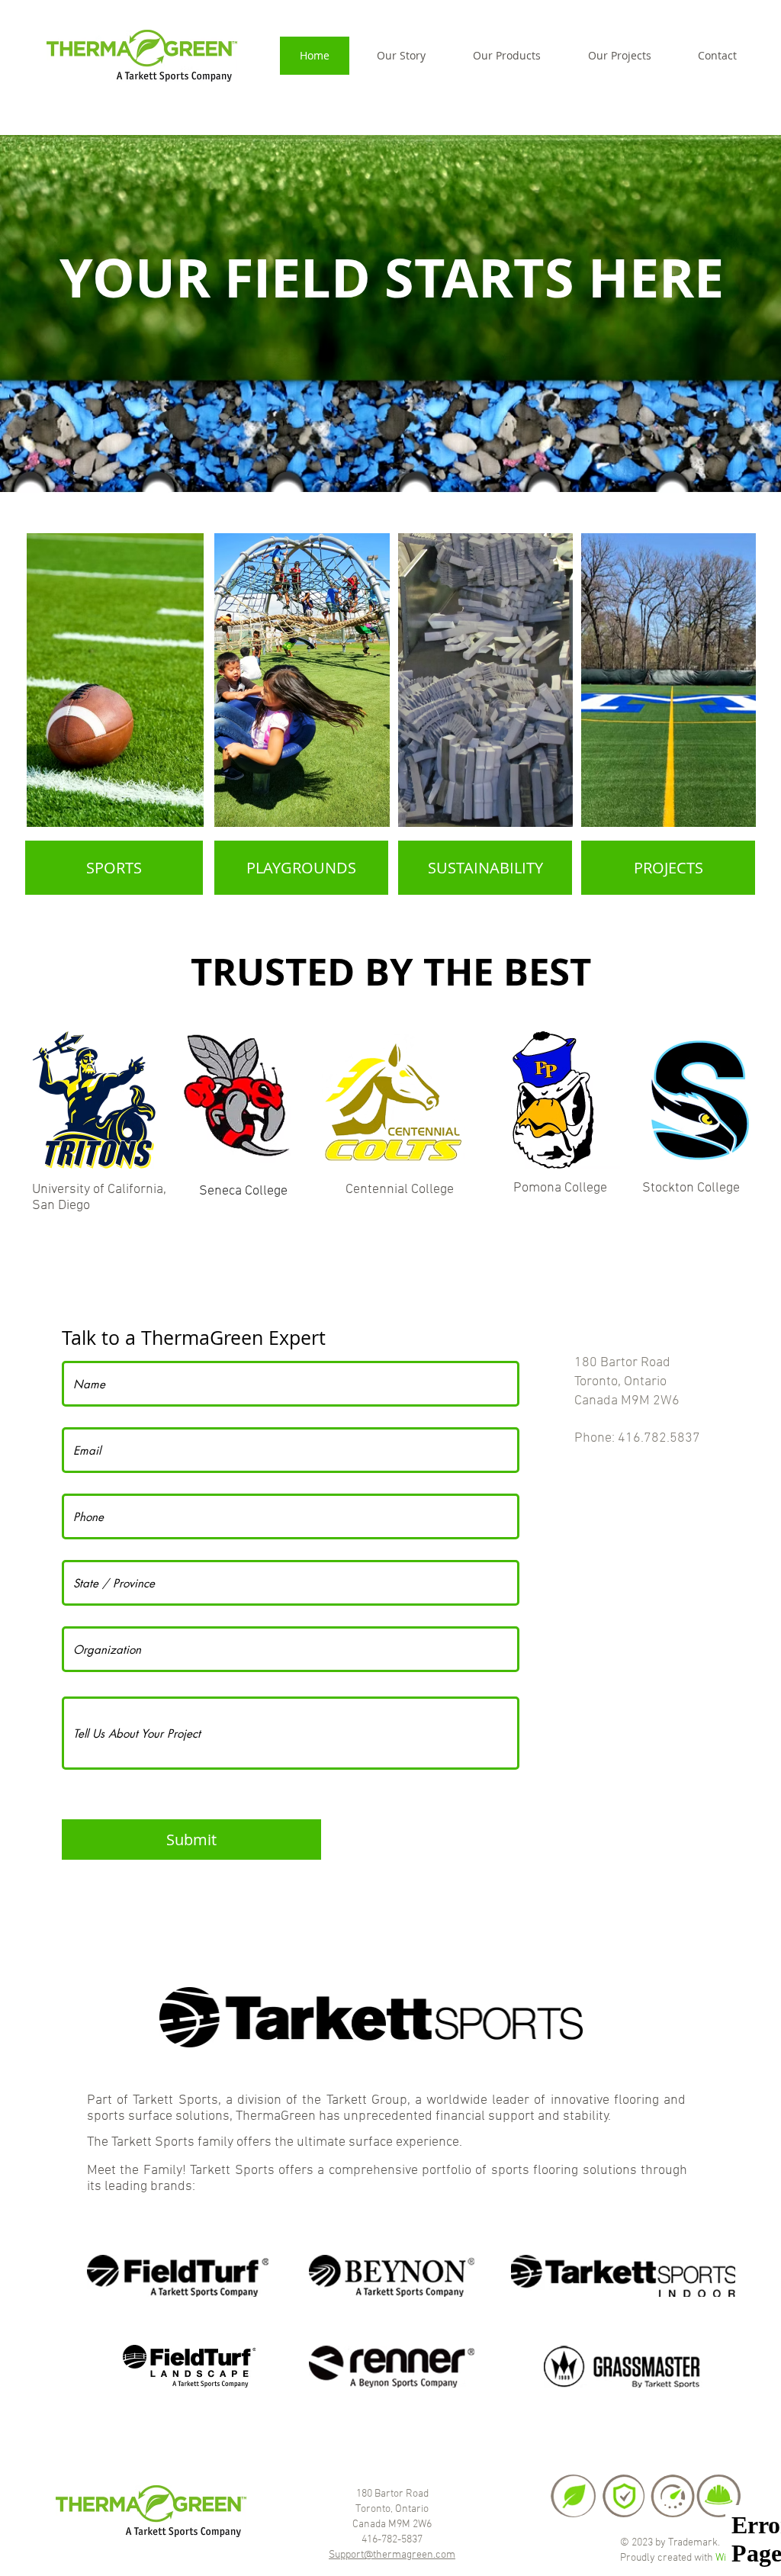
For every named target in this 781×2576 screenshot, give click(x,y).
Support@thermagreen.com (392, 2555)
